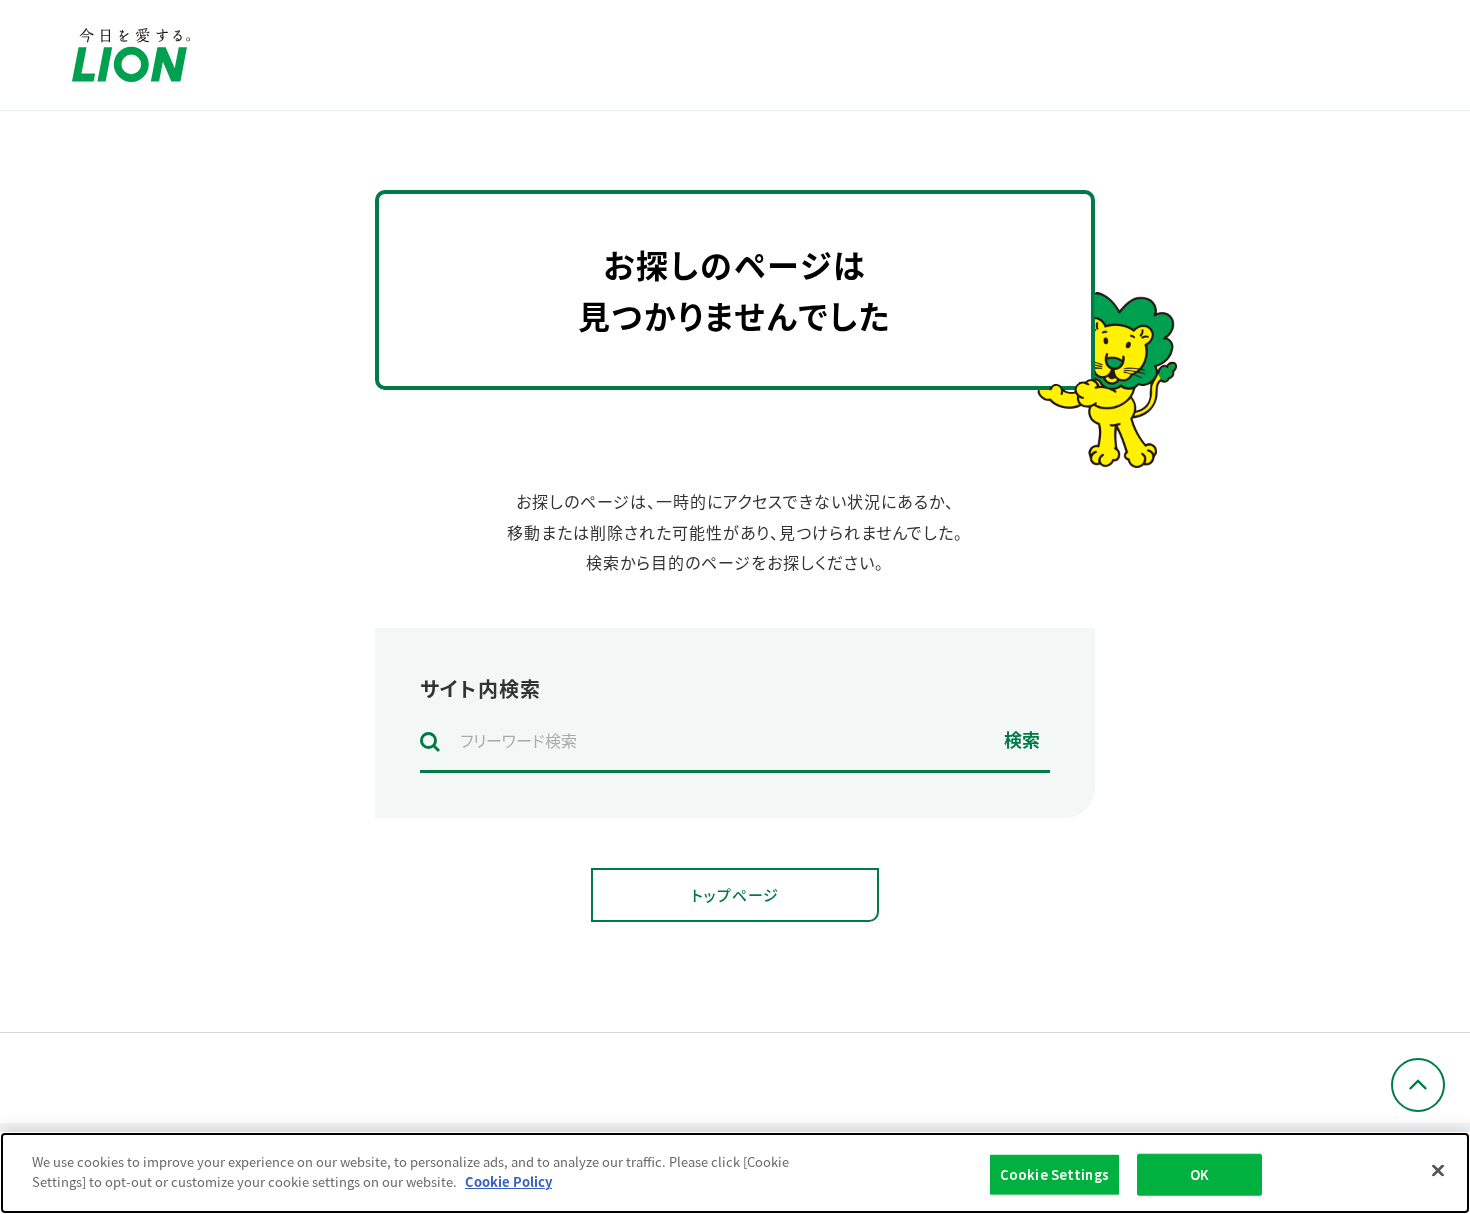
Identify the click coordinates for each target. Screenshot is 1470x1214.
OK (1199, 1174)
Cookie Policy (508, 1180)
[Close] (1438, 1170)
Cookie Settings (1054, 1174)
